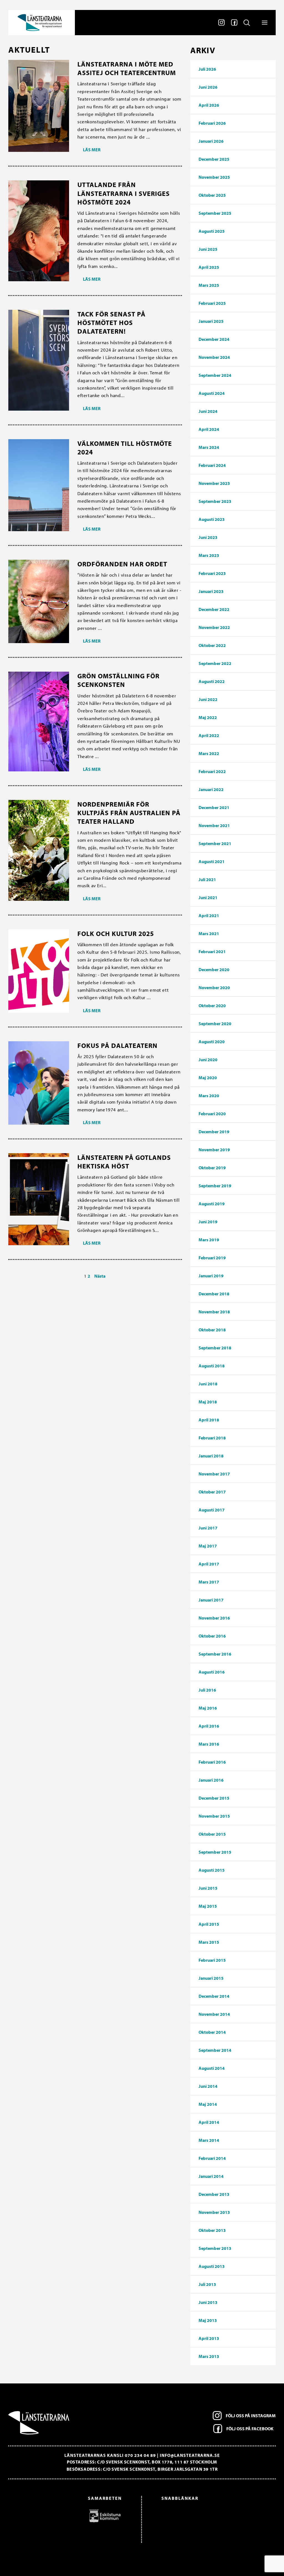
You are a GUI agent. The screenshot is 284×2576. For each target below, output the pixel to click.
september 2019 (215, 1186)
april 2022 (209, 735)
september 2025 (215, 213)
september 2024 (215, 375)
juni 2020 (208, 1060)
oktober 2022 (212, 645)
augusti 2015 (212, 1870)
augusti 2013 (212, 2266)
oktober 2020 (212, 1006)
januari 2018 (211, 1456)
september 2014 (215, 2050)
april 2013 (209, 2338)
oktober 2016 (212, 1636)
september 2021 (215, 843)
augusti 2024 (212, 393)
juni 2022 (208, 699)
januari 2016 (211, 1780)
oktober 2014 (212, 2032)
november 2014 (214, 2014)
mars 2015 (209, 1942)
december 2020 (214, 969)
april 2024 (209, 429)
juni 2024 (208, 411)
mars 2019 (209, 1240)
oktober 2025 (212, 195)
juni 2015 (208, 1888)
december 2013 (214, 2194)
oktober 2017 (212, 1492)
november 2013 (214, 2212)
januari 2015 (211, 1978)
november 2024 (214, 357)
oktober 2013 (212, 2230)
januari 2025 (211, 321)
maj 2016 (208, 1708)
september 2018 (215, 1348)
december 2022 (214, 609)
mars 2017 (209, 1582)
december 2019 (214, 1132)
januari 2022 (211, 789)
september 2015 (215, 1852)
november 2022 (214, 627)
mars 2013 (209, 2356)
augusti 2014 (212, 2068)
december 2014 (214, 1996)
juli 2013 (207, 2284)
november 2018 (214, 1312)
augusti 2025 (212, 231)
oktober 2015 (212, 1834)
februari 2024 (212, 465)
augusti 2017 (212, 1510)
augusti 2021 (212, 861)
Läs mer (92, 150)
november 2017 (214, 1474)
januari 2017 (211, 1600)
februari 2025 (212, 303)
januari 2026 (211, 141)
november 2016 (214, 1618)
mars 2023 (209, 555)
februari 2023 (212, 573)
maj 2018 (208, 1402)
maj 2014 (208, 2104)
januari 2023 (211, 591)
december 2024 (214, 339)
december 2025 (214, 159)
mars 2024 (209, 447)
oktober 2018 (212, 1330)
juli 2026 (207, 69)
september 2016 (215, 1654)
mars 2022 (209, 753)
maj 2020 (208, 1078)
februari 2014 (212, 2158)
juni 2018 (208, 1384)
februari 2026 (212, 123)
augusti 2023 (212, 519)
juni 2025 (208, 249)
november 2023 (214, 483)
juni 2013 (208, 2302)
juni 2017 (208, 1528)
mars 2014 (209, 2140)
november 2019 (214, 1150)
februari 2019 (212, 1258)
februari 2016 (212, 1762)
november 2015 (214, 1816)
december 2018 (214, 1294)
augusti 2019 (212, 1204)
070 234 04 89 (140, 2455)
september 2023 (215, 501)
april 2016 (209, 1726)
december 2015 (214, 1798)
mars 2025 (209, 285)
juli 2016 (207, 1690)
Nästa (100, 1276)
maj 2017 (208, 1546)
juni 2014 (208, 2086)
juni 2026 (208, 87)
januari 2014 (211, 2176)
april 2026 (209, 105)
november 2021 (214, 825)
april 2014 (209, 2122)
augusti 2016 (212, 1672)
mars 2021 (209, 933)
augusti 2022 (212, 681)
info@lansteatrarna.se (190, 2455)
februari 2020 (212, 1114)
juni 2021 (208, 897)
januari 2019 (211, 1276)
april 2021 (209, 915)
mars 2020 (209, 1096)
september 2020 (215, 1024)
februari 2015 (212, 1960)
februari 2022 (212, 771)
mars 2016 (209, 1744)
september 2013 (215, 2248)
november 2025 (214, 177)
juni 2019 (208, 1222)
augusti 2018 (212, 1366)
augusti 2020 (212, 1042)
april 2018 (209, 1420)
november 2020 (214, 988)
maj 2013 (208, 2320)
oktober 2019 (212, 1168)
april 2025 (209, 267)
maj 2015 (208, 1906)
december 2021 (214, 807)
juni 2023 (208, 537)
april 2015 (209, 1924)
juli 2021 (207, 879)
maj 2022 (208, 717)
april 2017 (209, 1564)
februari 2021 (212, 951)
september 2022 (215, 663)
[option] (68, 2516)
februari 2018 (212, 1438)
